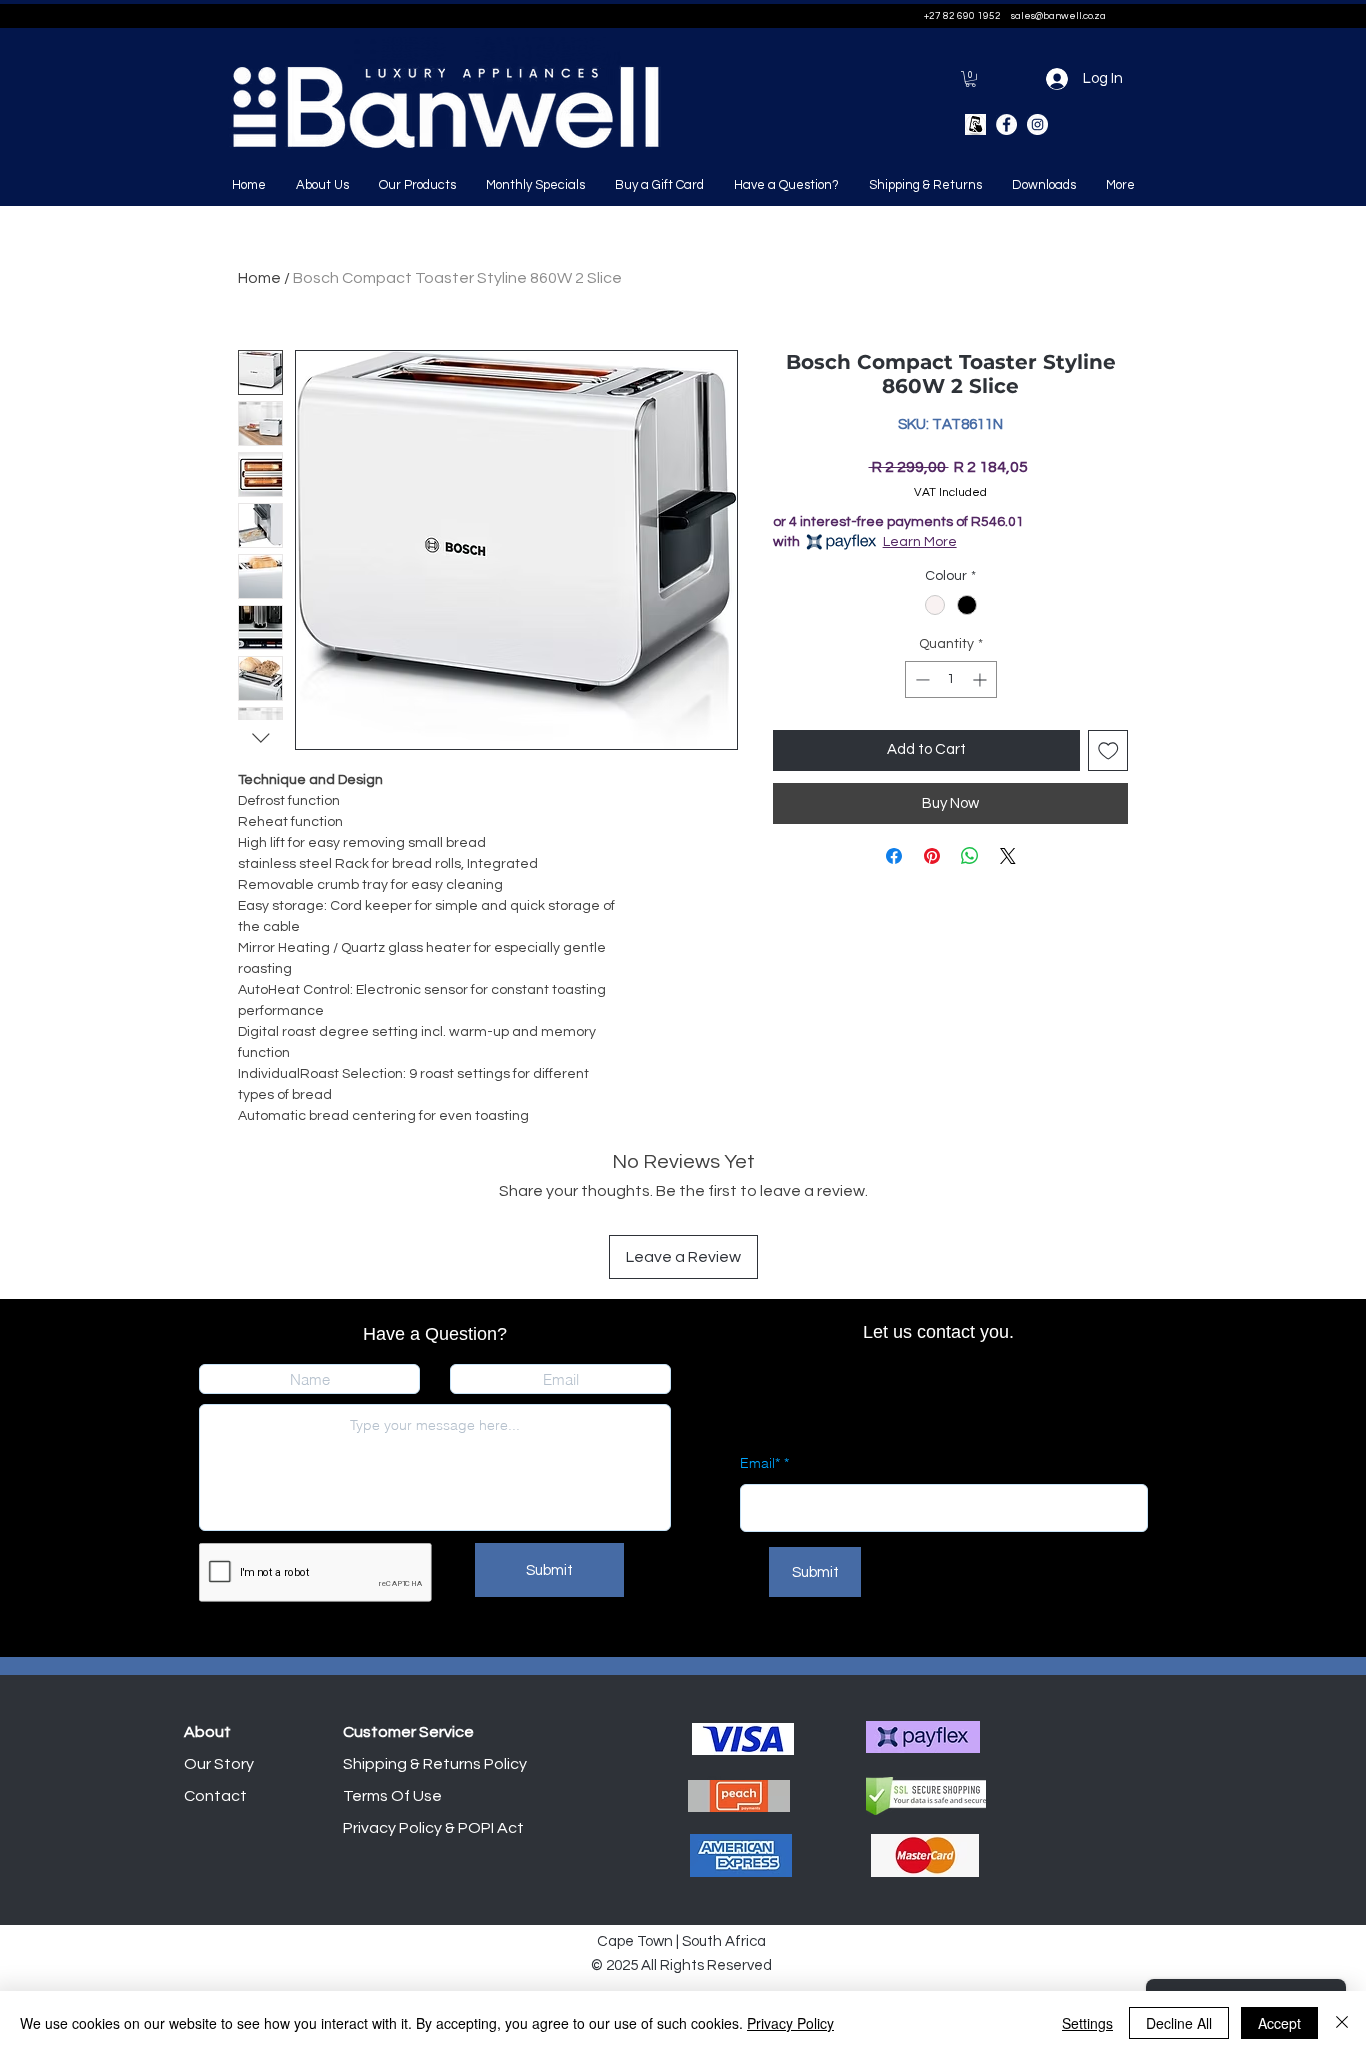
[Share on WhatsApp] (970, 856)
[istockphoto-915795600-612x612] (975, 124)
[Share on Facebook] (894, 856)
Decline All (1179, 2023)
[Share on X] (1008, 856)
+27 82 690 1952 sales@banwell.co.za (1015, 16)
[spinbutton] (951, 679)
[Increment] (981, 679)
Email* (760, 1463)
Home (259, 278)
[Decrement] (920, 679)
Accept (1279, 2023)
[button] (970, 79)
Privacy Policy (790, 2023)
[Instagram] (1037, 124)
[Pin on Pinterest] (932, 856)
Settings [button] (1087, 2023)
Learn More (920, 542)
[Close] (1342, 2023)
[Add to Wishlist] (1108, 750)
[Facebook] (1006, 124)
